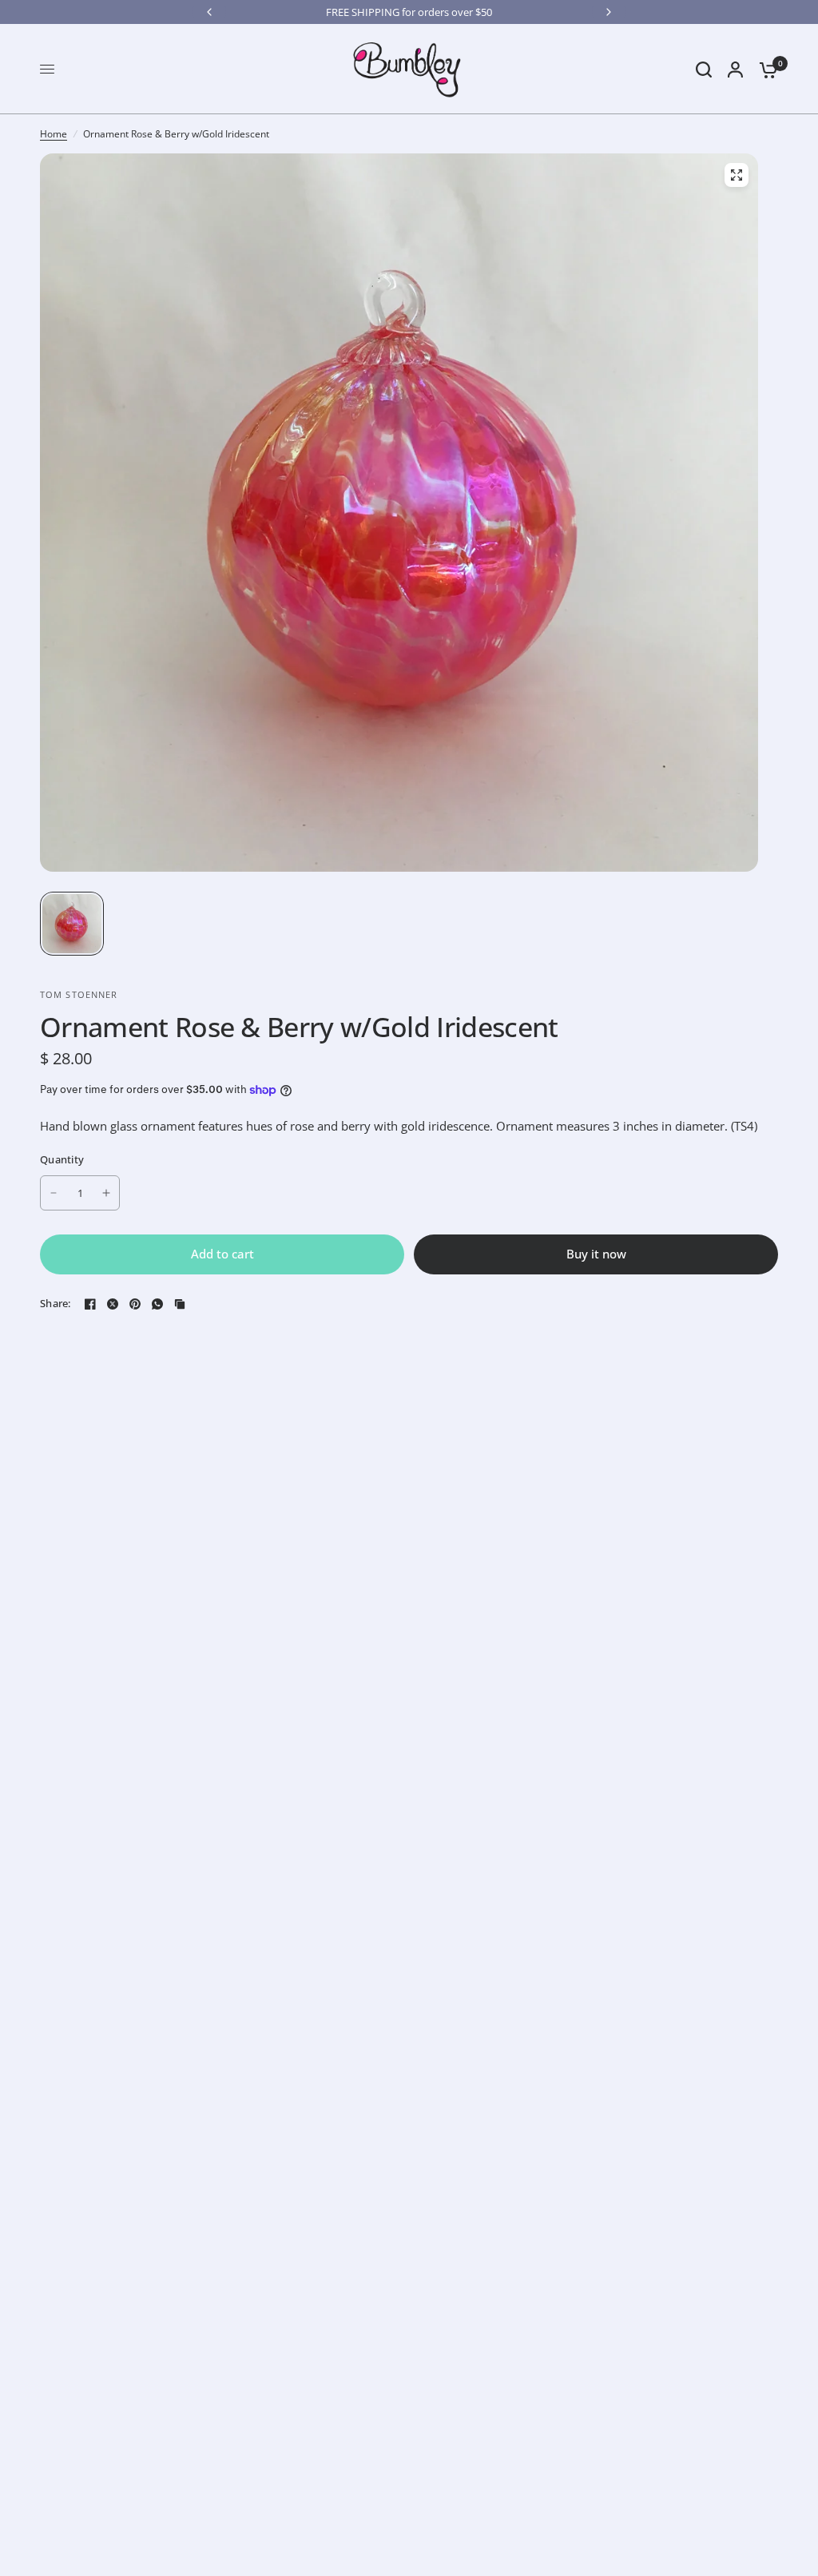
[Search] (704, 69)
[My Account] (735, 69)
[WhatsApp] (157, 1304)
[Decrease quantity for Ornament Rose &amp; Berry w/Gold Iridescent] (54, 1193)
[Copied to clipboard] (180, 1304)
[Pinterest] (135, 1304)
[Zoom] (737, 175)
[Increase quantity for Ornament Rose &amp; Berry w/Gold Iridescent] (106, 1193)
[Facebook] (90, 1304)
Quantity (62, 1159)
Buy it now (596, 1254)
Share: (56, 1304)
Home (54, 134)
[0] (764, 69)
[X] (113, 1304)
